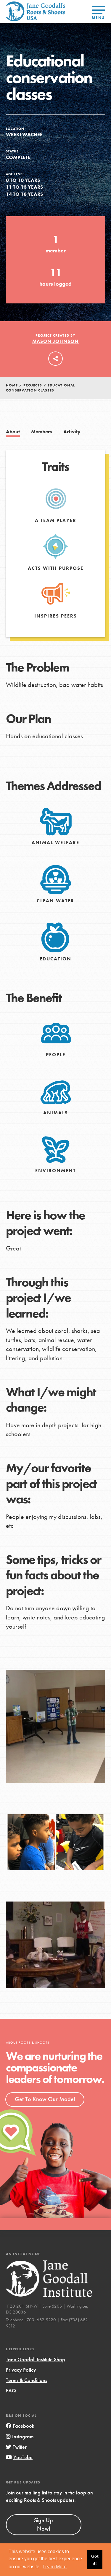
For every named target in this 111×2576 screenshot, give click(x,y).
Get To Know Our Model (45, 2099)
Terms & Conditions (26, 2380)
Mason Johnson (55, 341)
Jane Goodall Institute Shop (36, 2359)
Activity (72, 432)
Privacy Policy (21, 2370)
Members (42, 432)
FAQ (11, 2390)
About (13, 432)
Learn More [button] (55, 2567)
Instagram (23, 2436)
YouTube (23, 2457)
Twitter (20, 2447)
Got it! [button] (95, 2560)
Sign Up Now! (44, 2524)
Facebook (24, 2426)
